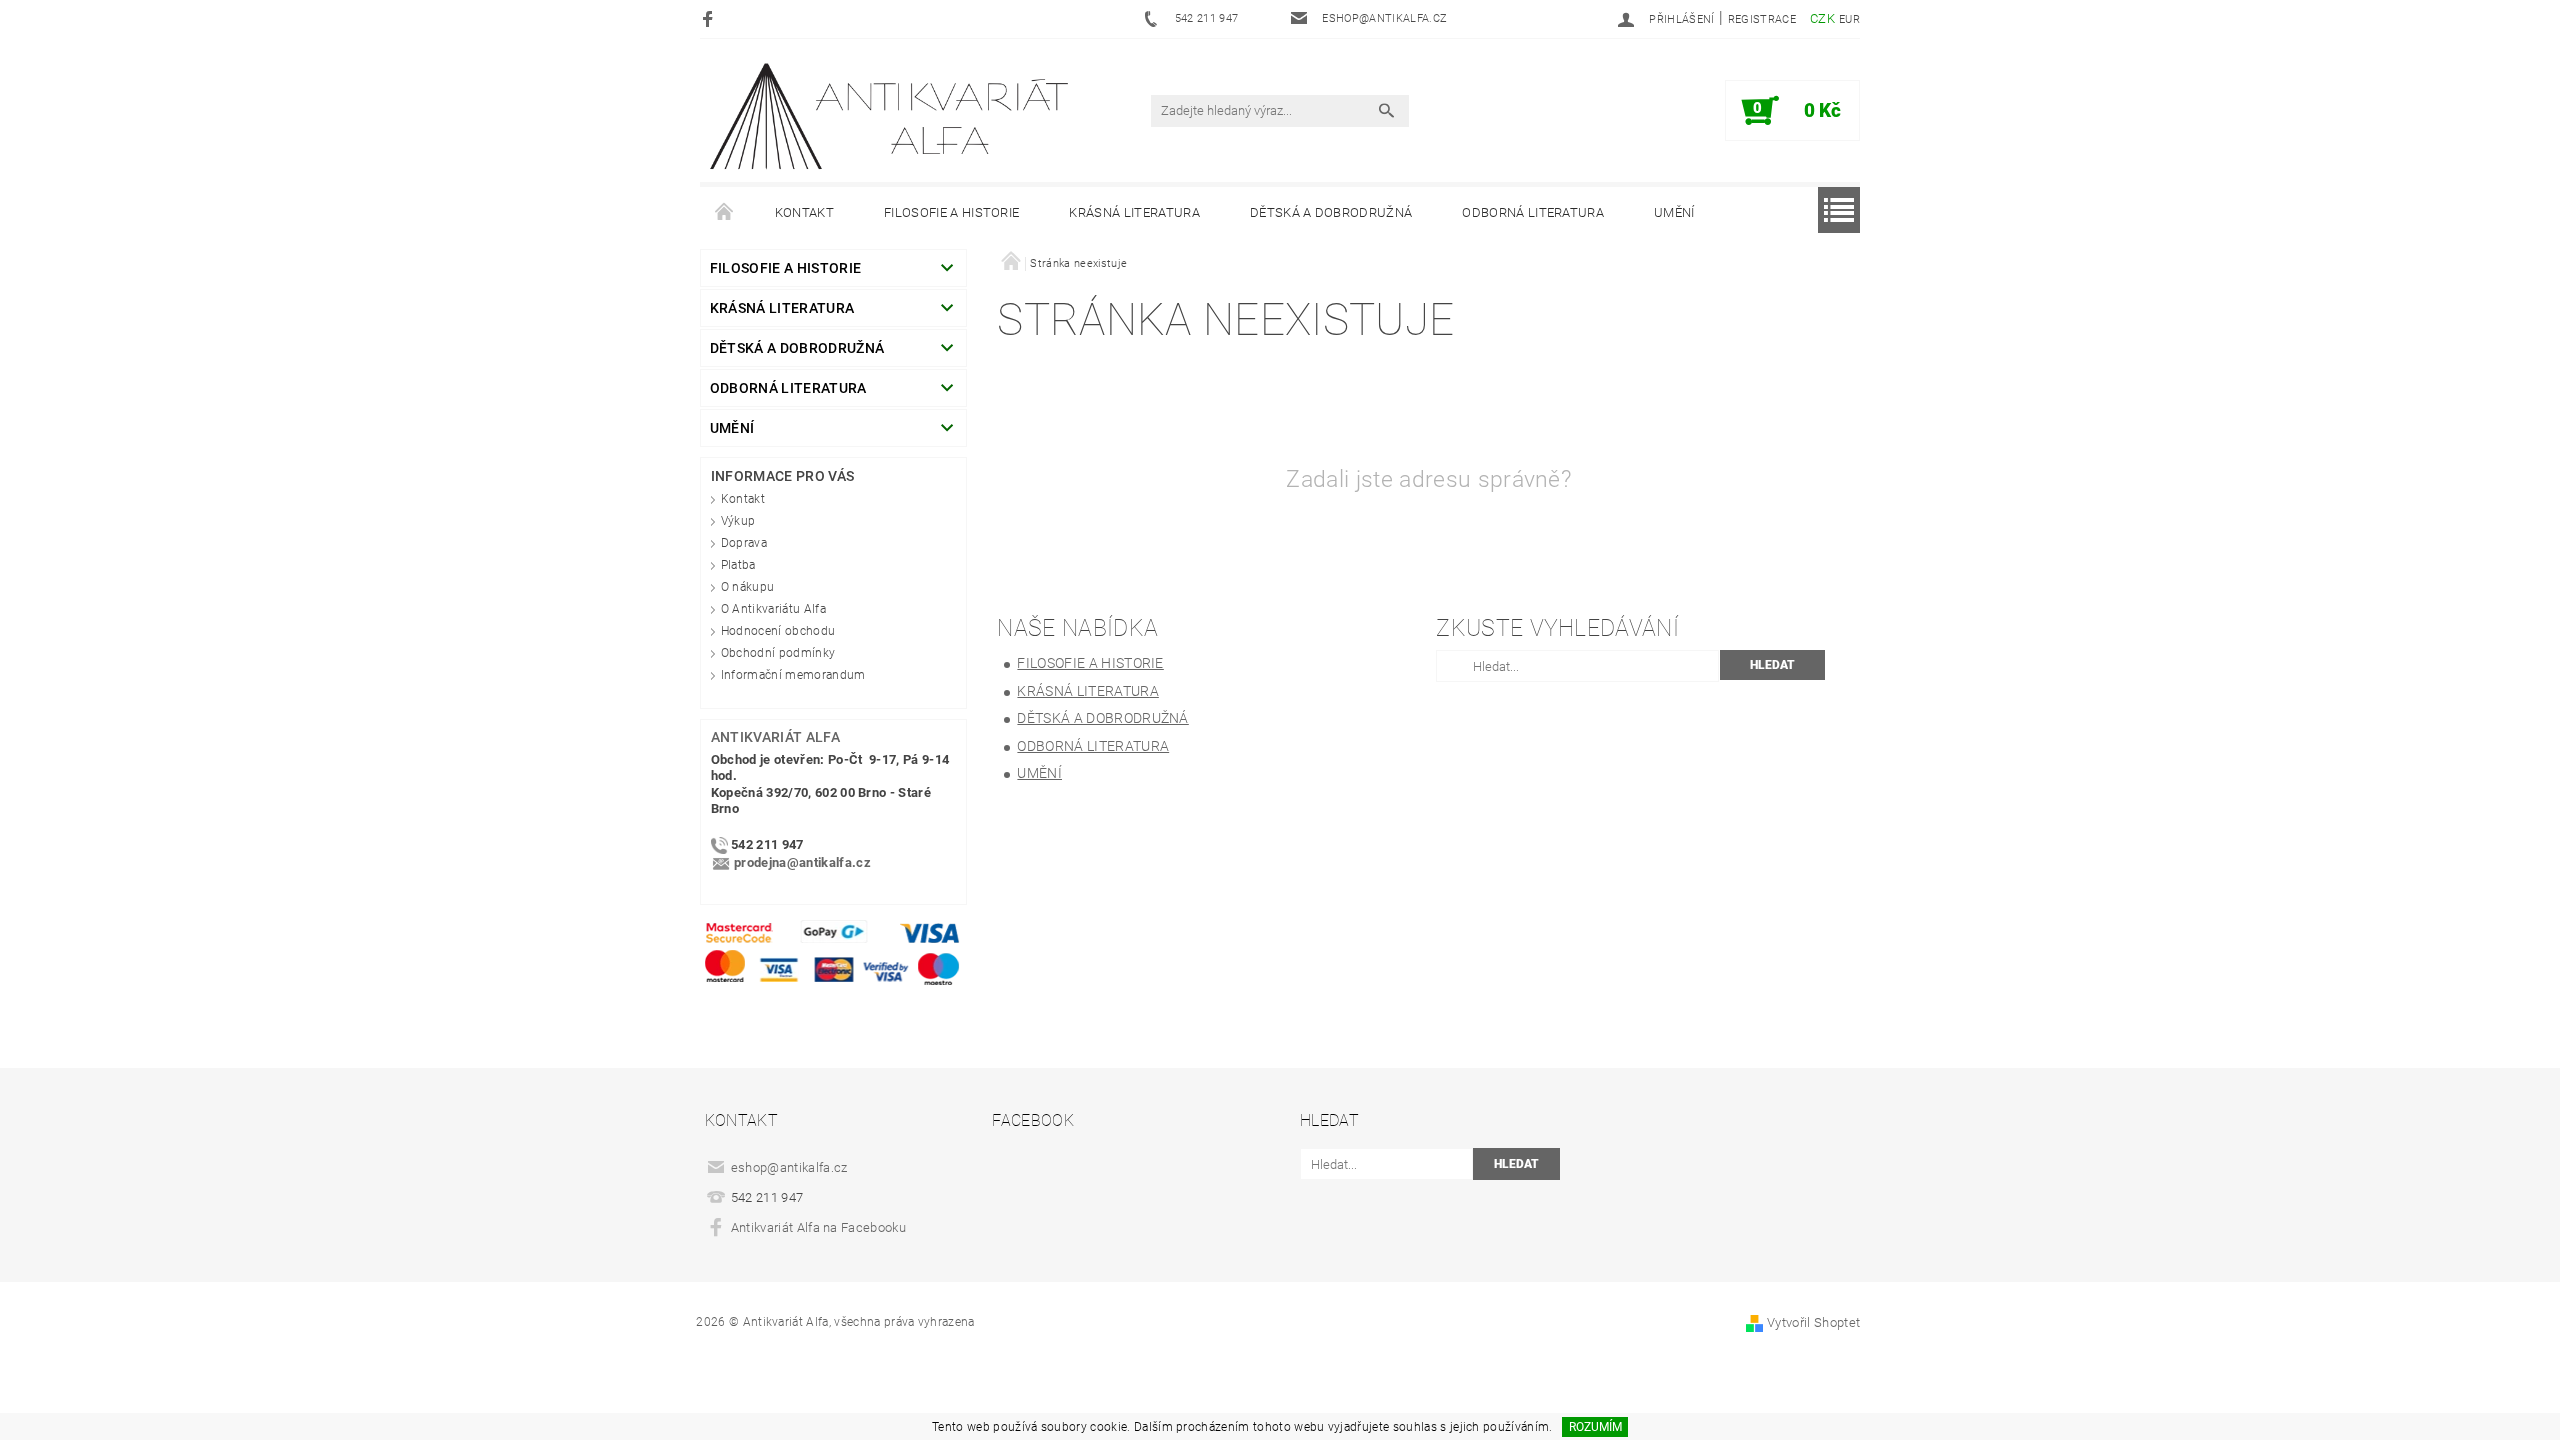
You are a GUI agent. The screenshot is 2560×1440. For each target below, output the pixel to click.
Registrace (1762, 19)
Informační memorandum (793, 675)
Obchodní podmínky (778, 653)
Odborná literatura (1533, 212)
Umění (1674, 212)
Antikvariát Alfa (775, 737)
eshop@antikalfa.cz (789, 1167)
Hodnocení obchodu (778, 631)
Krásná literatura (1134, 212)
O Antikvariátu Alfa (773, 609)
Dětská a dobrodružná (1331, 212)
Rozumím (1595, 1427)
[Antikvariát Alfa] (891, 116)
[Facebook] (710, 18)
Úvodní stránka (725, 213)
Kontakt (804, 212)
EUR (1849, 19)
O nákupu (748, 587)
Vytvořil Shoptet (1813, 1322)
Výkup (738, 521)
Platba (738, 565)
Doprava (744, 543)
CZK (1822, 18)
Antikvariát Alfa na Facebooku (818, 1227)
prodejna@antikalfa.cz (802, 863)
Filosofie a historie (951, 212)
